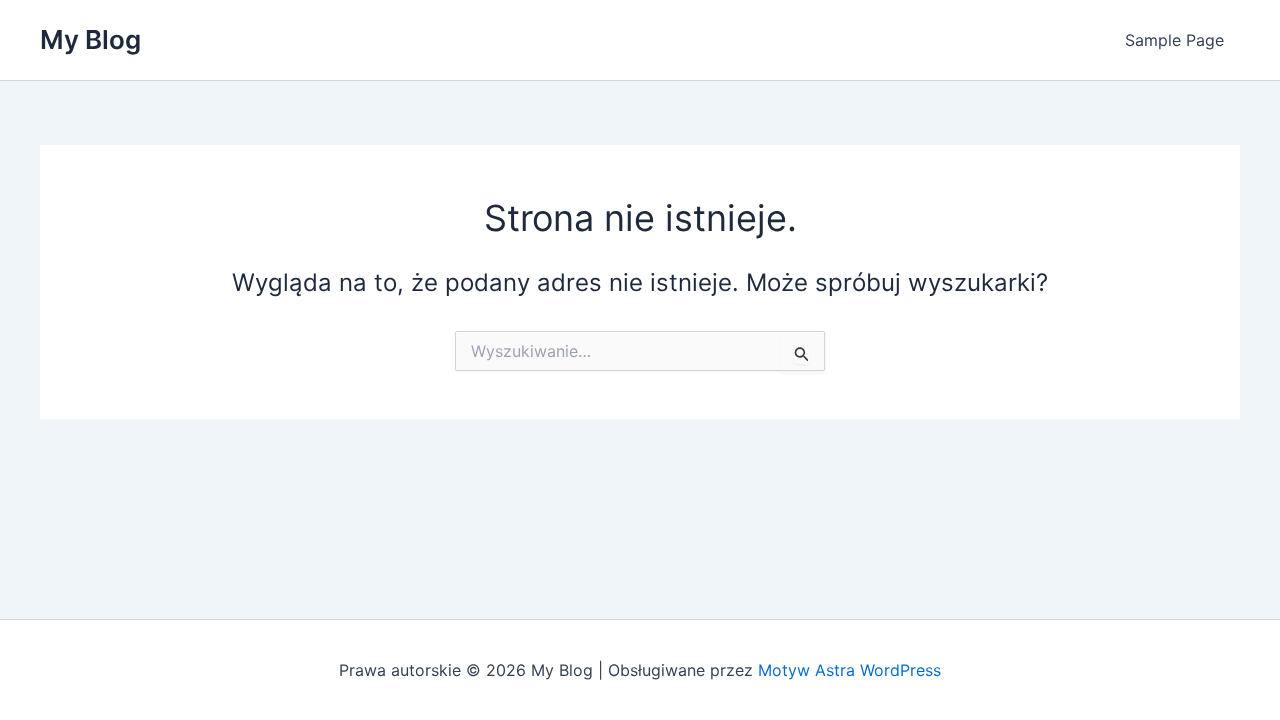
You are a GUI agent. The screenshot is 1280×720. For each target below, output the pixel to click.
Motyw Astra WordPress (849, 670)
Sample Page (1174, 40)
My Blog (90, 39)
